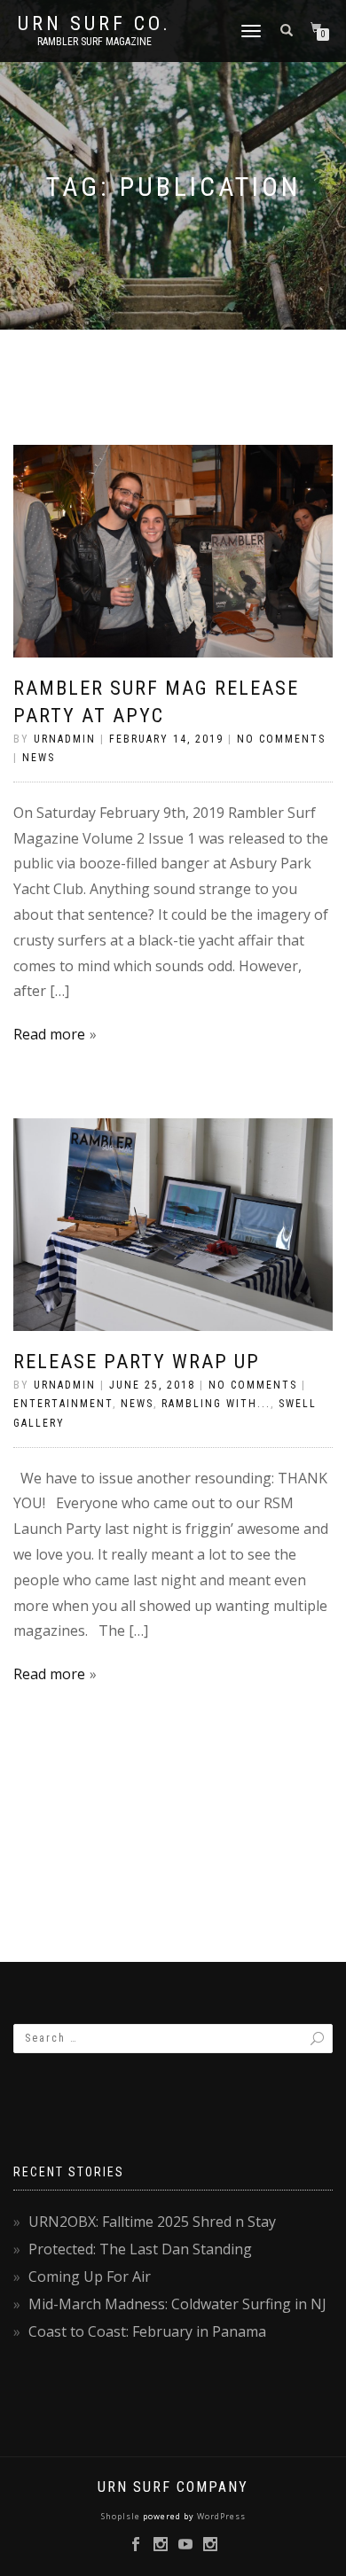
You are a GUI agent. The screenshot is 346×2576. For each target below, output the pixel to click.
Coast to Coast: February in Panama (147, 2331)
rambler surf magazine (94, 42)
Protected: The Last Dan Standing (140, 2249)
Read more (49, 1034)
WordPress (220, 2516)
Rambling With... (216, 1404)
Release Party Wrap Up (137, 1362)
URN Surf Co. (94, 24)
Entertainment (63, 1404)
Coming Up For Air (90, 2276)
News (39, 758)
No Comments (281, 739)
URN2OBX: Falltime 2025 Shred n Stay (152, 2222)
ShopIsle (122, 2516)
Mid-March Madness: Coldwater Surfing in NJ (177, 2304)
